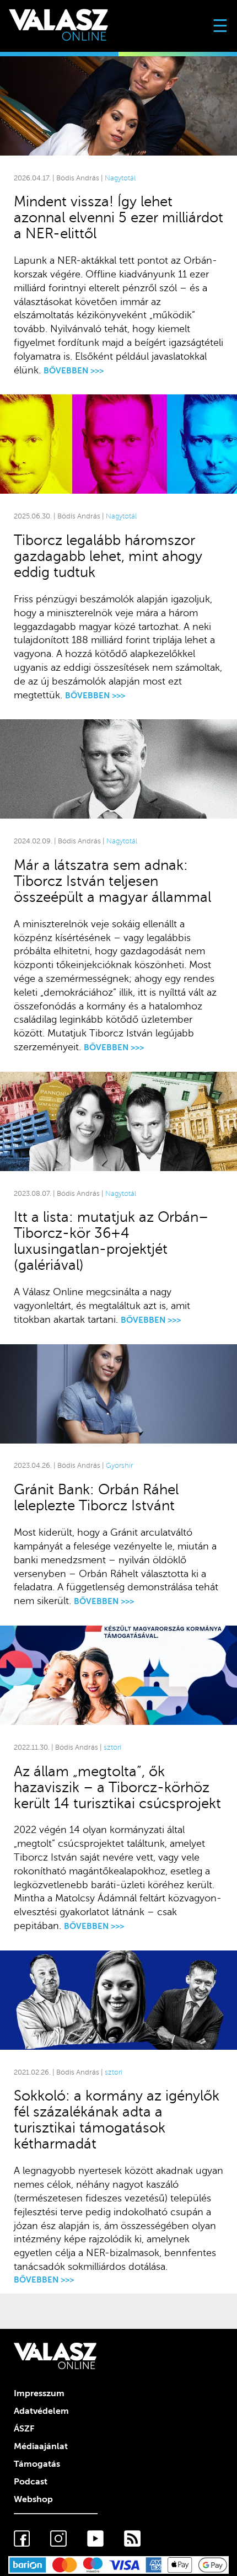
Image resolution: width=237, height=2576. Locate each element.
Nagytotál (120, 178)
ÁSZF (24, 2429)
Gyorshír (119, 1466)
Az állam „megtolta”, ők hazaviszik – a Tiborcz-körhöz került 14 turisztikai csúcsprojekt (117, 1787)
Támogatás (37, 2464)
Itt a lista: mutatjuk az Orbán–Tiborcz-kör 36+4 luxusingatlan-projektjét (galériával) (111, 1241)
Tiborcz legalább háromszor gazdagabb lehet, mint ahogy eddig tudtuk (108, 556)
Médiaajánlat (41, 2446)
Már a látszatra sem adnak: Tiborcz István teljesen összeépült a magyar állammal (112, 881)
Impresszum (39, 2393)
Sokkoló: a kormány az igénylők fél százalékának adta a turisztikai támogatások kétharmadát (117, 2120)
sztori (112, 1747)
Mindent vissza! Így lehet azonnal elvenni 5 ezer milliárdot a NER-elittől (118, 218)
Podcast (31, 2482)
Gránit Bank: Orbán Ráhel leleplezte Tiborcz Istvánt (96, 1498)
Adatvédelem (41, 2411)
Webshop (33, 2499)
